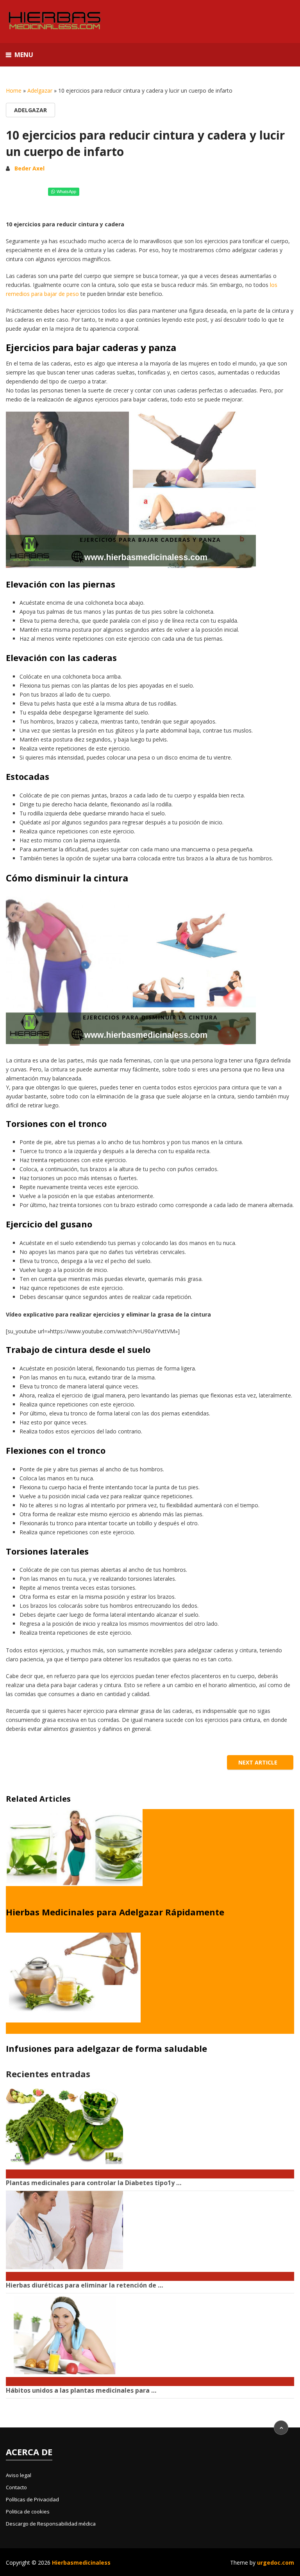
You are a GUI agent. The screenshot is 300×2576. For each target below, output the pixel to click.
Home (14, 90)
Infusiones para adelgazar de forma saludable (106, 2048)
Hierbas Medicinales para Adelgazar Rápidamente (115, 1912)
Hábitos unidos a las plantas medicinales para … (81, 2390)
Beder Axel (29, 168)
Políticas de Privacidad (32, 2499)
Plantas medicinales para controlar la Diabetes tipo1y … (94, 2183)
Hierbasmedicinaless (81, 2563)
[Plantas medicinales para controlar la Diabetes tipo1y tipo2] (150, 2170)
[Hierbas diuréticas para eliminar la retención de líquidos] (150, 2272)
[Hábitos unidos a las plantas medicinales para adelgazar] (150, 2377)
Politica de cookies (28, 2512)
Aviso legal (19, 2475)
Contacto (16, 2487)
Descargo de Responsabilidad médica (51, 2524)
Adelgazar (40, 90)
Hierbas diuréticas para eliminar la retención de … (84, 2285)
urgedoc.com (276, 2563)
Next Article (259, 1762)
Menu (24, 55)
